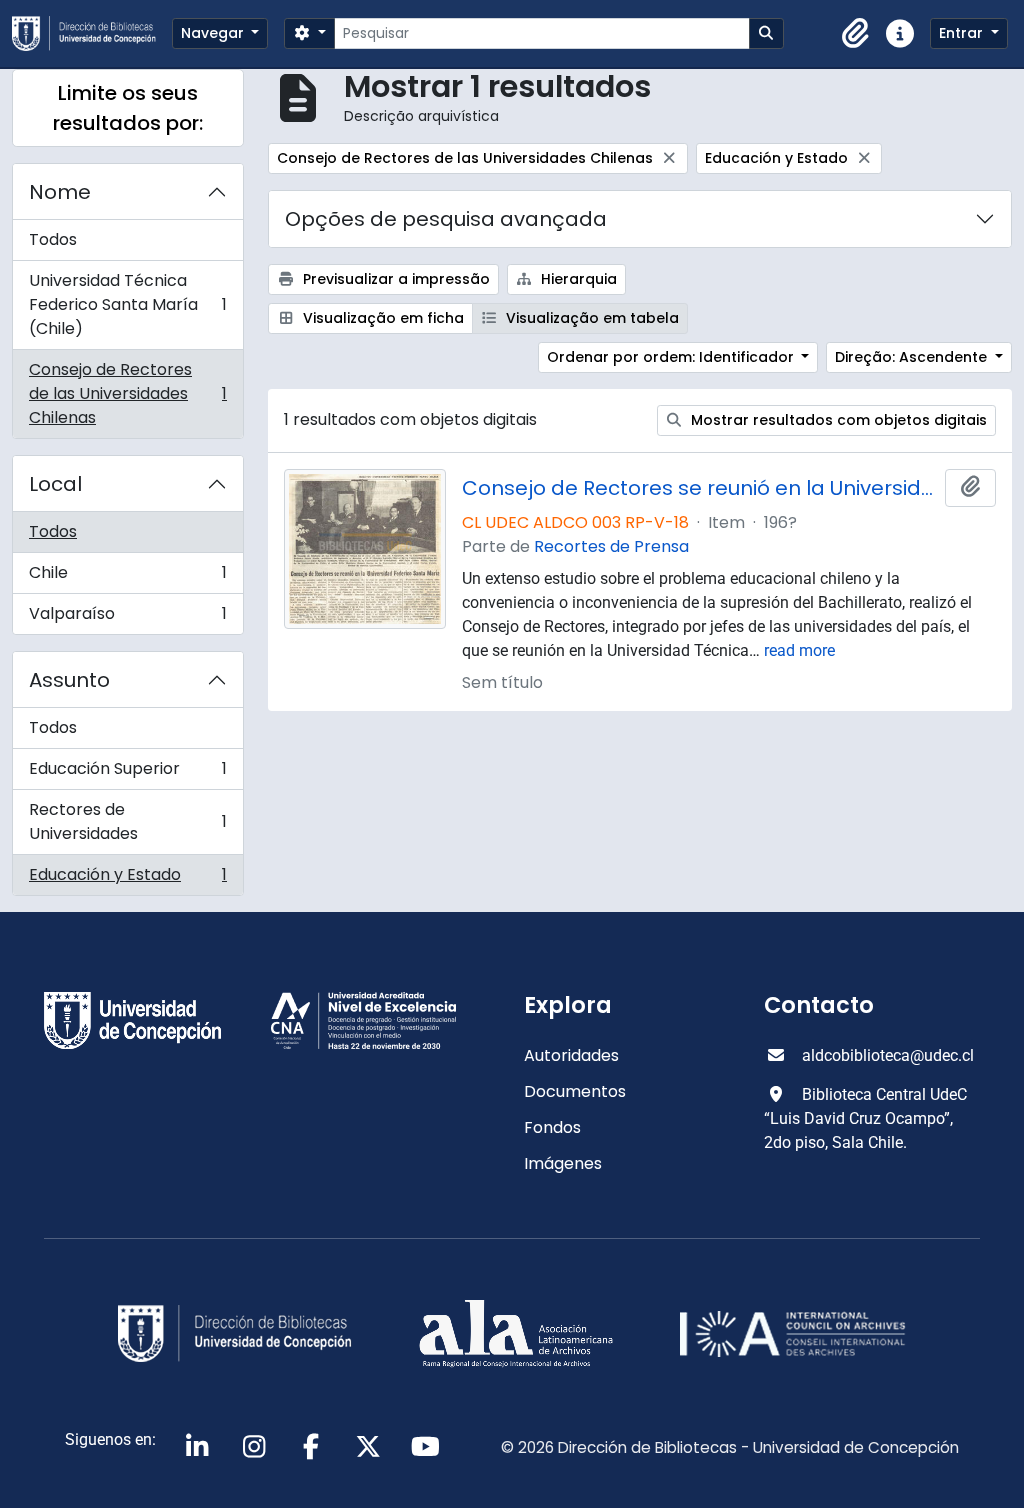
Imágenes (563, 1163)
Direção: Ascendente (913, 357)
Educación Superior (127, 773)
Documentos (575, 1091)
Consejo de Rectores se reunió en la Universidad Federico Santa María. (699, 488)
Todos (53, 239)
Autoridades (571, 1055)
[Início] (92, 33)
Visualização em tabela (590, 318)
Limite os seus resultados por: (128, 108)
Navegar (214, 33)
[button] (856, 34)
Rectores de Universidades (127, 821)
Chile (127, 577)
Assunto (69, 680)
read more (799, 650)
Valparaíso (127, 618)
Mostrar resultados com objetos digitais (837, 420)
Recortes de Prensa (611, 546)
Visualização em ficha (381, 318)
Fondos (552, 1127)
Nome (60, 192)
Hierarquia (577, 279)
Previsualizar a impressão (394, 279)
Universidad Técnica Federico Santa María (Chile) (127, 304)
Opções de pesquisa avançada (446, 219)
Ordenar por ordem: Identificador (672, 357)
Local (55, 484)
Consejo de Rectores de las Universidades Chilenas (127, 393)
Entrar (963, 33)
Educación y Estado (127, 879)
